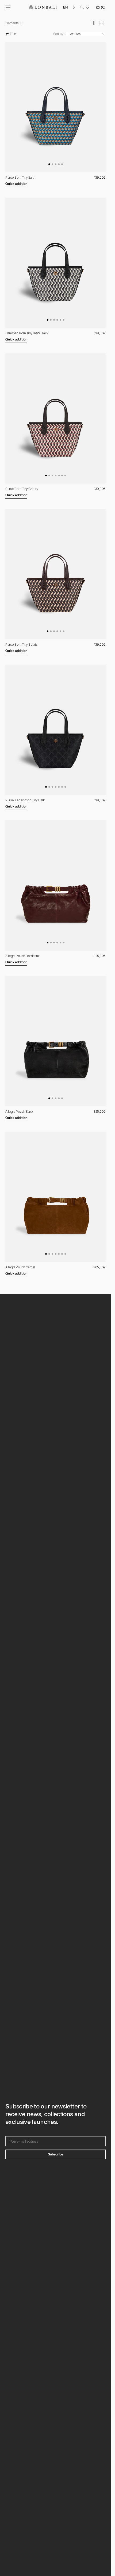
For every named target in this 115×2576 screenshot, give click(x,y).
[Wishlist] (87, 7)
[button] (8, 7)
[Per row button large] (94, 23)
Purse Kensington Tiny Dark (25, 800)
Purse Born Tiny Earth (20, 177)
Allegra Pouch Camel (20, 1267)
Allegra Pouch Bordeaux (22, 956)
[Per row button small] (101, 23)
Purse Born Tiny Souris (21, 644)
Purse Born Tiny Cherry (22, 489)
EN (65, 7)
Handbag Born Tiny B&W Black (27, 333)
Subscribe (55, 2154)
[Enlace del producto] (55, 107)
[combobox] (69, 7)
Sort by (58, 34)
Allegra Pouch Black (19, 1111)
